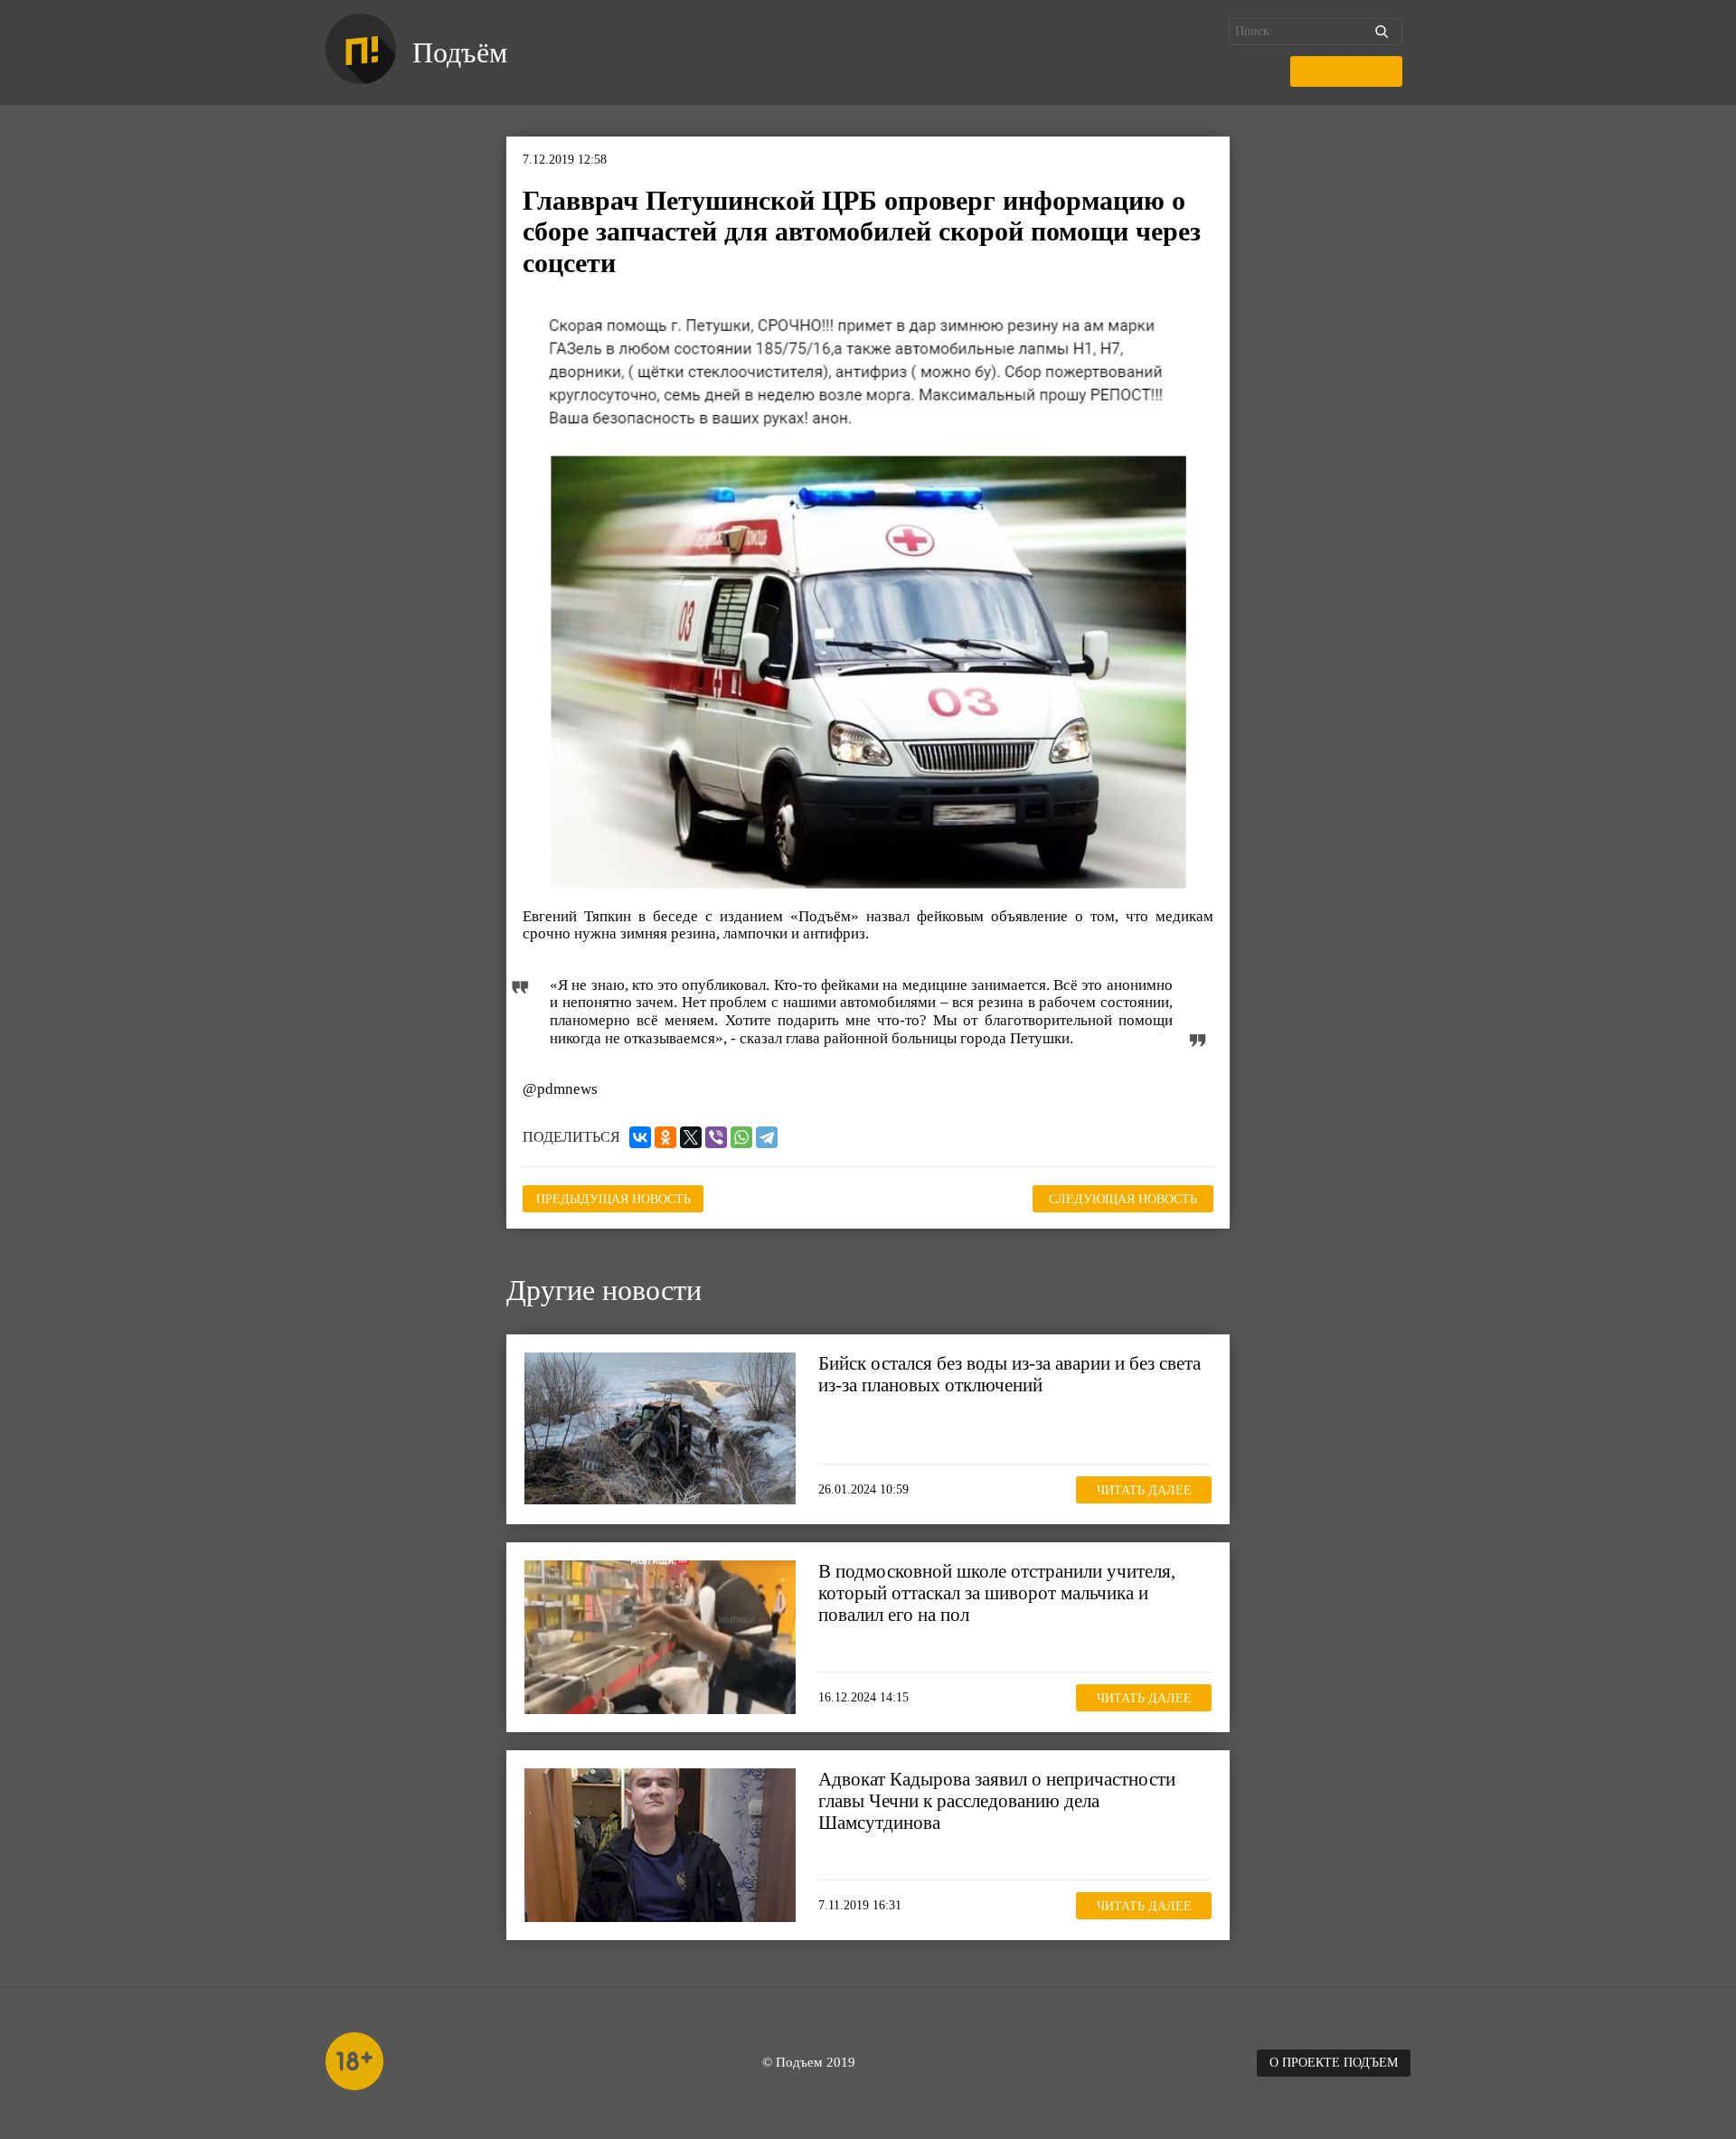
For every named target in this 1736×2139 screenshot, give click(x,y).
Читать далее (1144, 1490)
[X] (691, 1137)
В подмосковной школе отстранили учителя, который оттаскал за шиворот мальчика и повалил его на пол (997, 1593)
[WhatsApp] (741, 1137)
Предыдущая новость (613, 1199)
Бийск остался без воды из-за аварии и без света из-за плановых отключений (1010, 1374)
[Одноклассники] (665, 1137)
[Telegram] (767, 1137)
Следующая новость (1123, 1199)
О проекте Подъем (1334, 2063)
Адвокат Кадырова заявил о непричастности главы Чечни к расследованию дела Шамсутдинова (997, 1801)
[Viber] (716, 1137)
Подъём (460, 52)
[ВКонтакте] (640, 1137)
